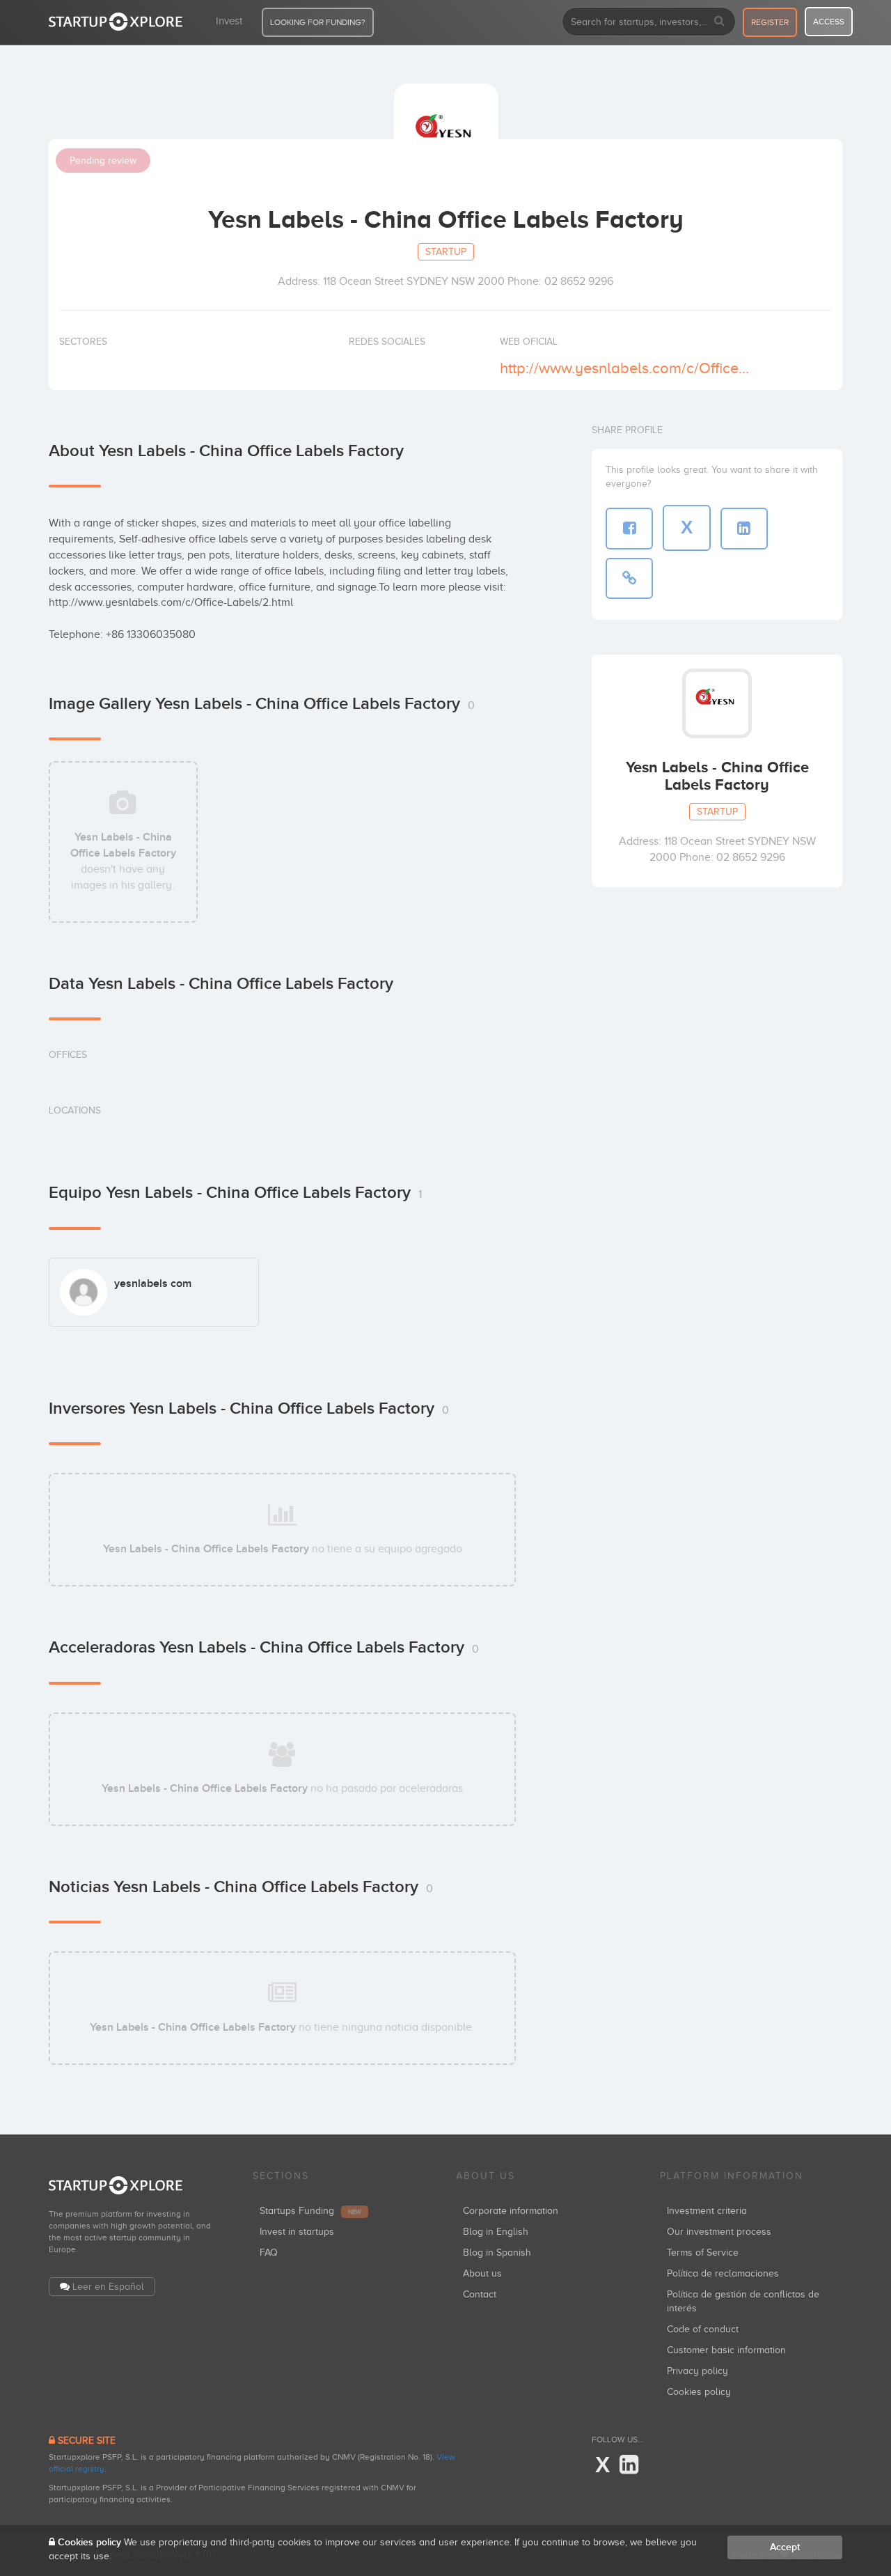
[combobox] (649, 22)
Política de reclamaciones (723, 2273)
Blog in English (496, 2232)
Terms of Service (703, 2253)
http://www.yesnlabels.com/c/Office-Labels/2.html (625, 368)
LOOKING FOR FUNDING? (318, 22)
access (829, 22)
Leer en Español (108, 2287)
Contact (480, 2294)
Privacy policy (697, 2371)
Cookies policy (699, 2392)
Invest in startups (297, 2232)
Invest (229, 21)
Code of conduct (703, 2329)
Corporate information (511, 2211)
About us (482, 2273)
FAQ (269, 2253)
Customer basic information (726, 2350)
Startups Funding (310, 2211)
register (770, 22)
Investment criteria (707, 2211)
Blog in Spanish (497, 2253)
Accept (785, 2547)
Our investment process (719, 2232)
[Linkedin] (629, 2465)
